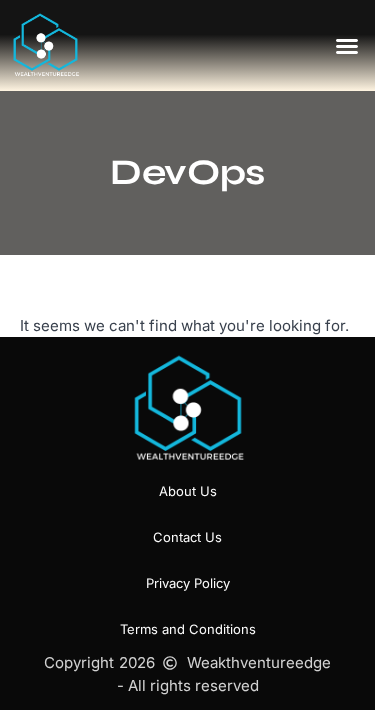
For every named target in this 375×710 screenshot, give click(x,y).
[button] (347, 46)
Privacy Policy (188, 583)
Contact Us (187, 537)
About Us (188, 491)
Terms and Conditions (188, 629)
